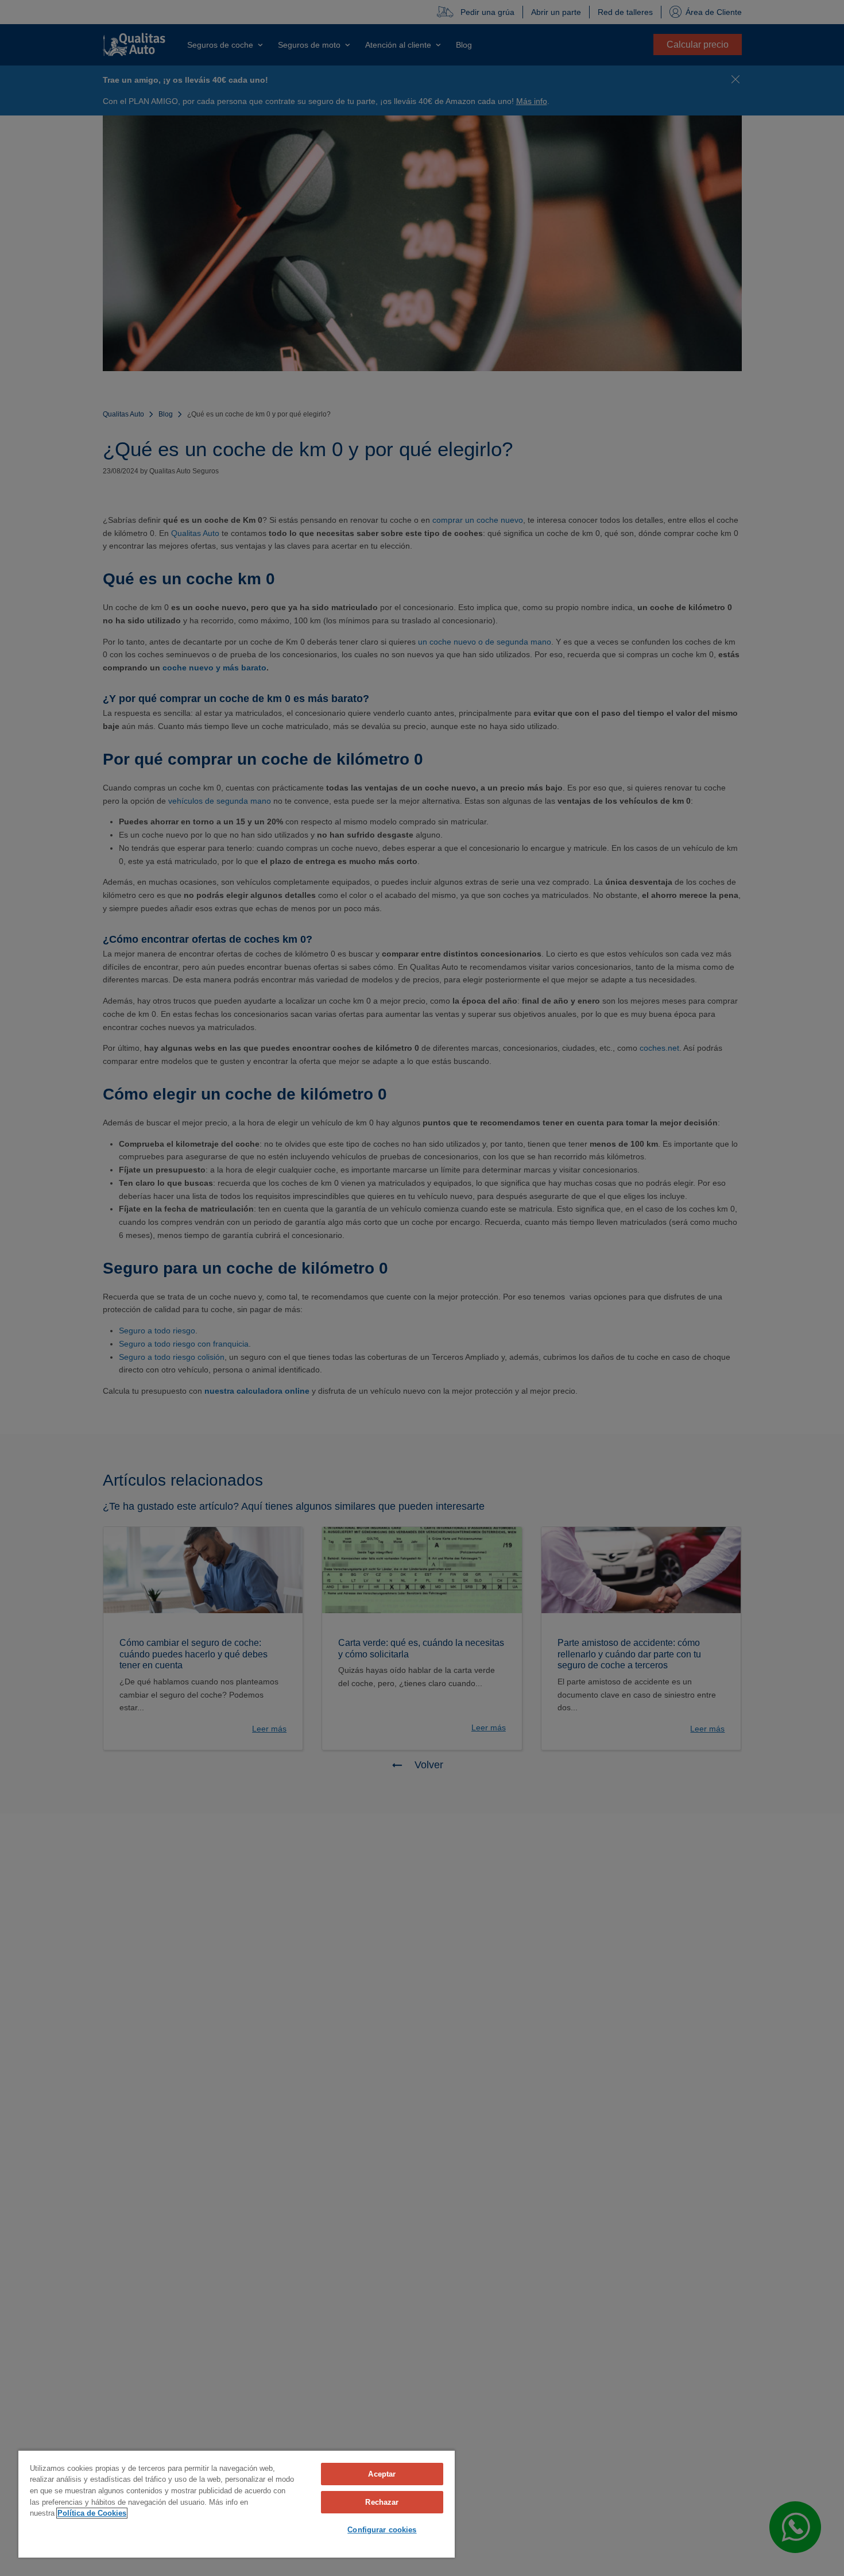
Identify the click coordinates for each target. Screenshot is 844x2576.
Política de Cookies (92, 2513)
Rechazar (382, 2502)
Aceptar (382, 2474)
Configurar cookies (382, 2530)
